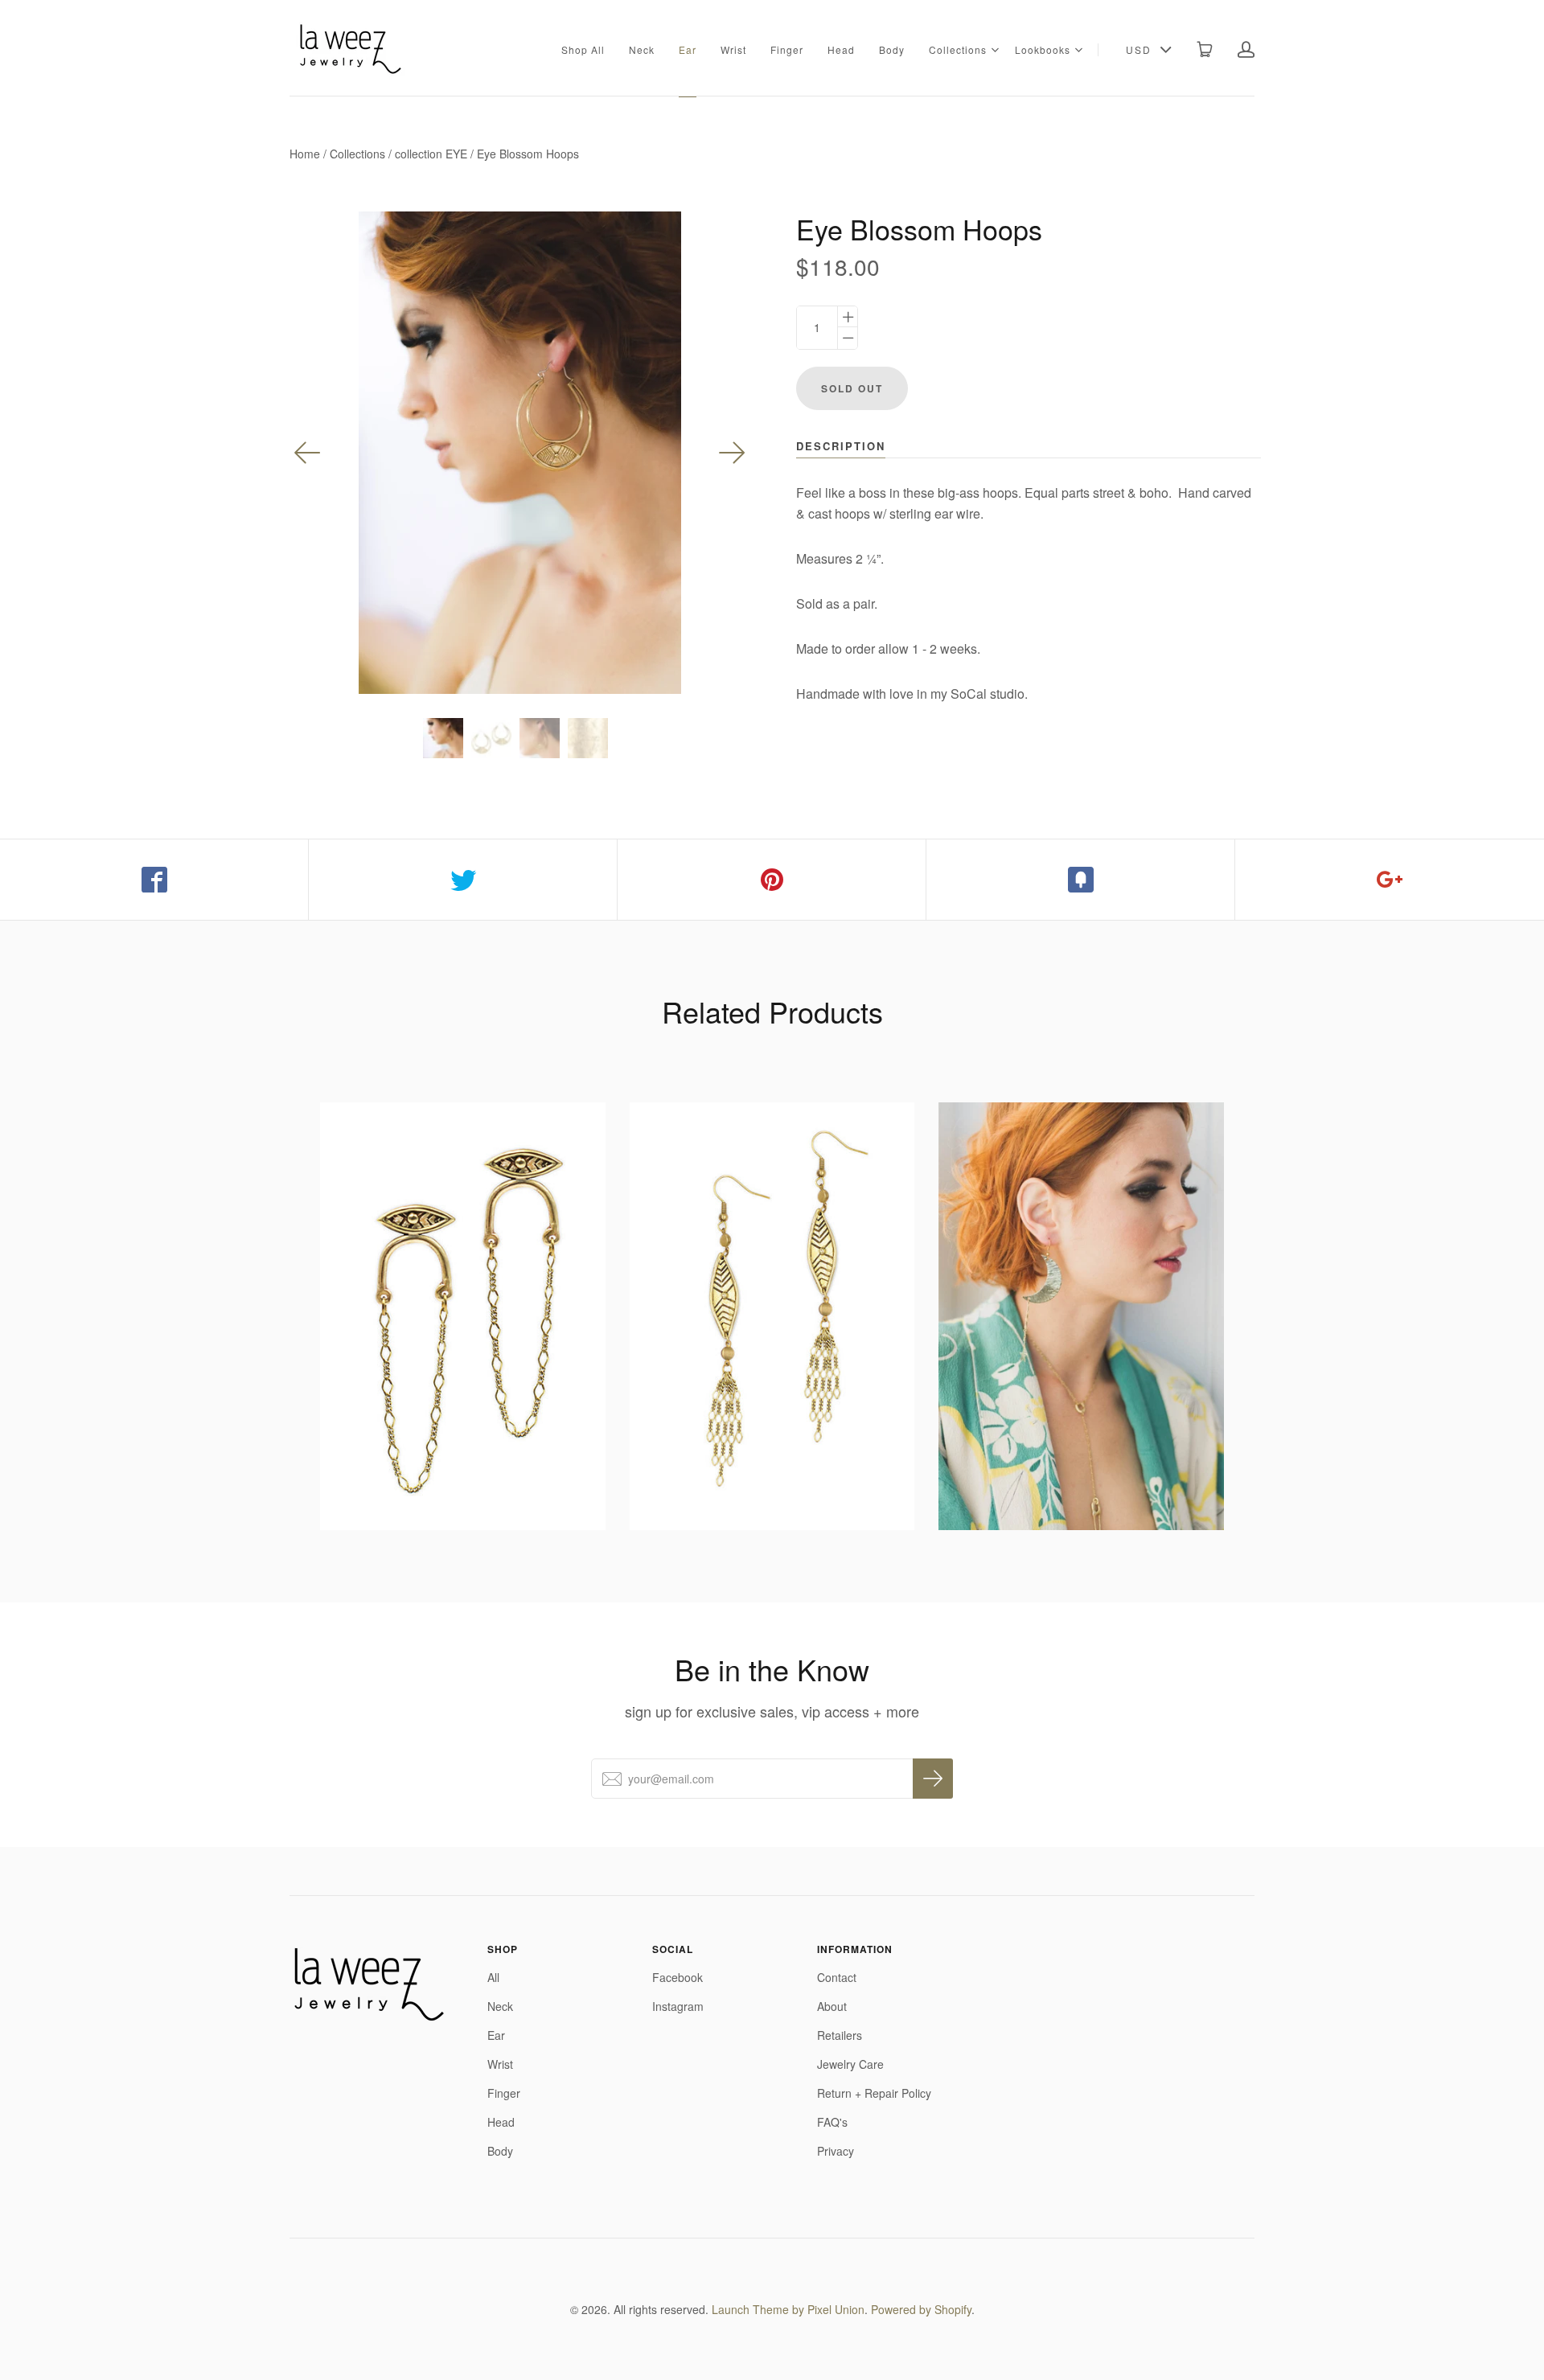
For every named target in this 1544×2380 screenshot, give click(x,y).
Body (892, 49)
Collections (958, 49)
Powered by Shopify (921, 2309)
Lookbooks (1043, 49)
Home (305, 154)
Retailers (840, 2035)
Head (841, 49)
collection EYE (431, 154)
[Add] (1390, 880)
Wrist (733, 49)
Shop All (583, 49)
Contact (837, 1977)
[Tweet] (463, 880)
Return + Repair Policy (874, 2093)
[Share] (154, 880)
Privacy (836, 2151)
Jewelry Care (850, 2064)
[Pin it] (772, 880)
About (832, 2006)
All (493, 1977)
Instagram (678, 2006)
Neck (642, 49)
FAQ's (832, 2122)
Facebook (678, 1977)
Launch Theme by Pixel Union (788, 2309)
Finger (787, 49)
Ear (688, 49)
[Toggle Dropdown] (995, 50)
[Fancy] (1081, 880)
